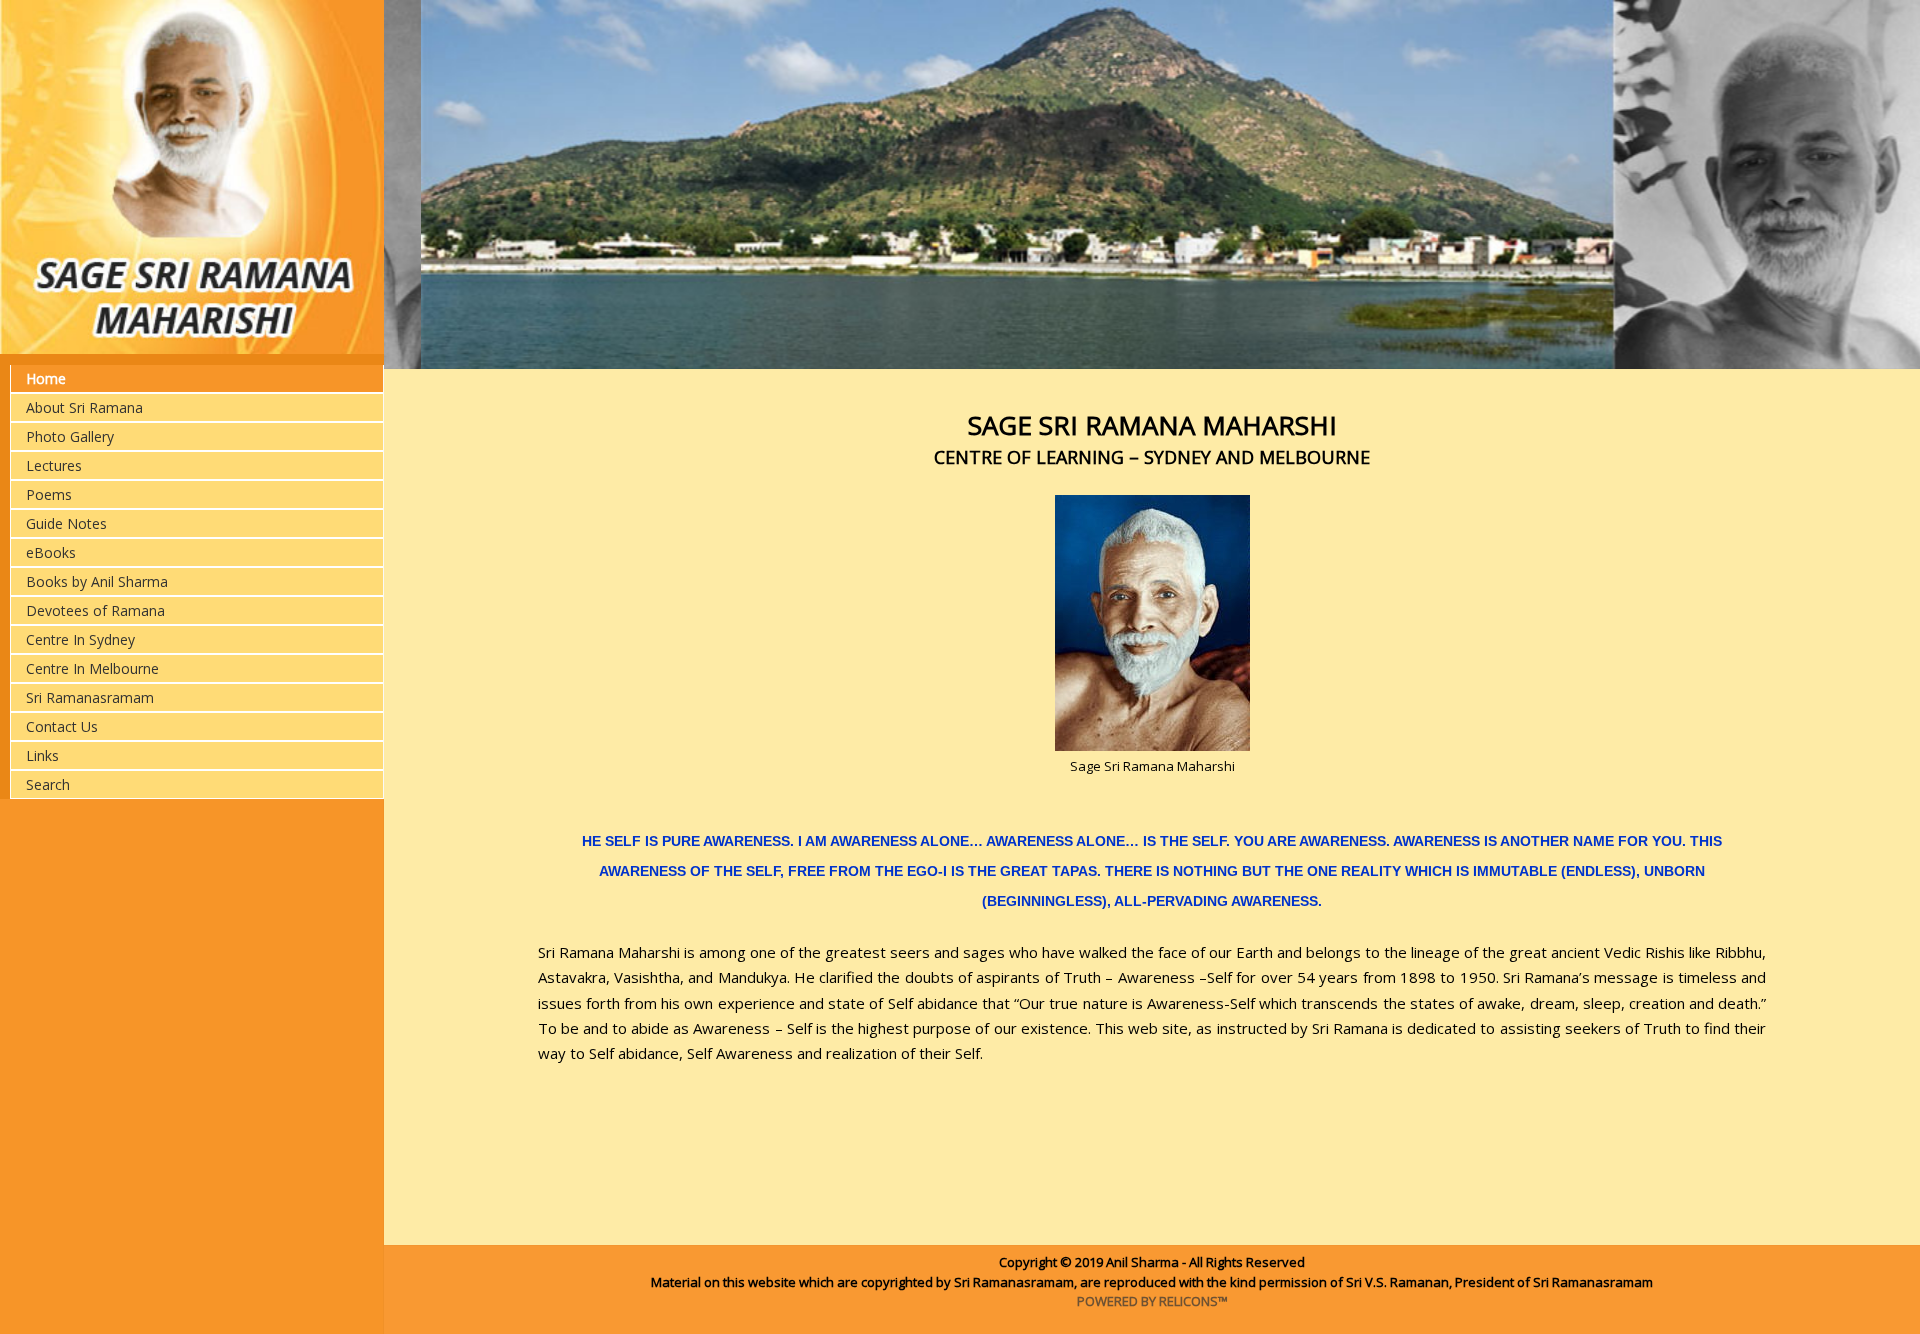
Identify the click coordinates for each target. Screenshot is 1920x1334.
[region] (1152, 184)
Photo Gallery (70, 436)
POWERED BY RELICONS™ (1152, 1301)
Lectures (54, 465)
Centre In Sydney (80, 639)
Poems (49, 494)
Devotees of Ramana (95, 610)
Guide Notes (66, 523)
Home (46, 378)
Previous (430, 183)
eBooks (51, 552)
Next (1874, 183)
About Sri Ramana (84, 407)
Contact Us (62, 726)
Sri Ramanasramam (90, 697)
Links (42, 755)
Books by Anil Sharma (97, 581)
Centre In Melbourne (92, 668)
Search (48, 784)
